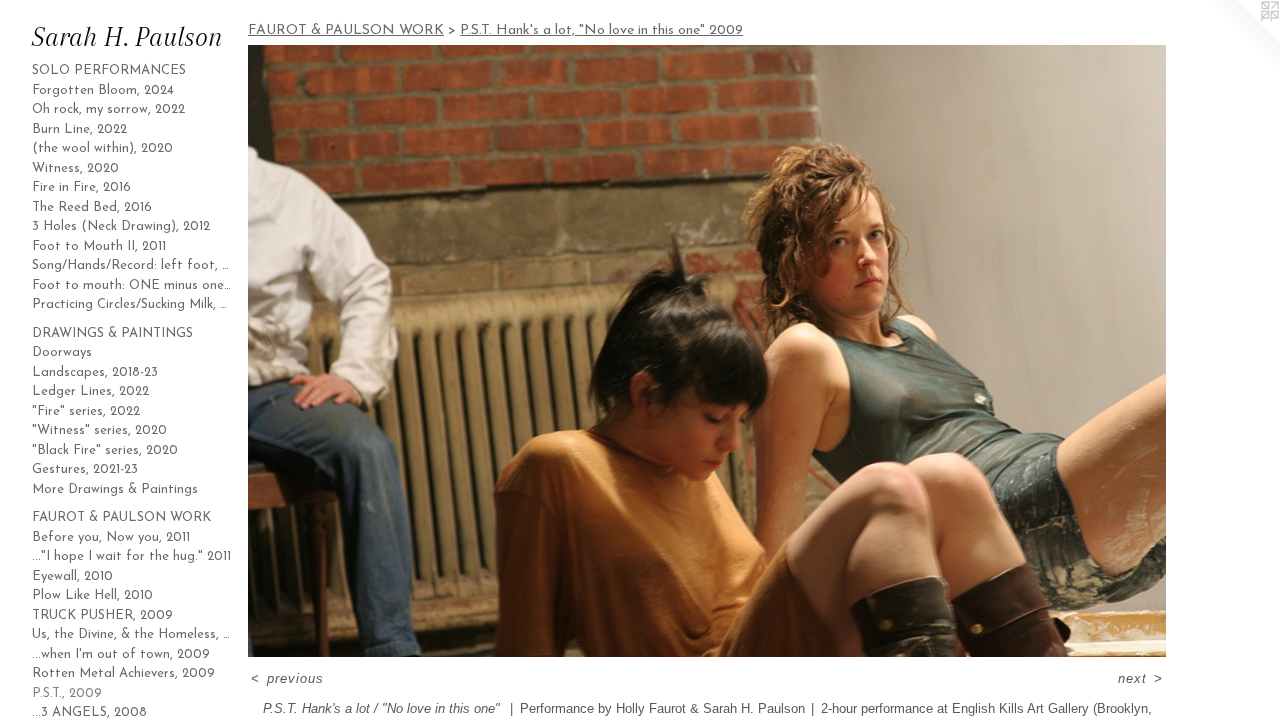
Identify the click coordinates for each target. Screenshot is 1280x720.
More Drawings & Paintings (115, 489)
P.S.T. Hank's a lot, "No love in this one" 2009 (601, 30)
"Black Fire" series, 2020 (105, 450)
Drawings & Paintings (112, 333)
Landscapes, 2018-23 (95, 372)
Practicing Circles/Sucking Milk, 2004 (132, 304)
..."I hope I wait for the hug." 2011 (131, 556)
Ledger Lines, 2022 (90, 391)
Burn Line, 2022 (79, 129)
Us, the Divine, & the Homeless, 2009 (132, 634)
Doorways (62, 352)
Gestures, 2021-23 (85, 469)
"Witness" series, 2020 (99, 430)
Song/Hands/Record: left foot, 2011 (132, 265)
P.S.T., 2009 (67, 693)
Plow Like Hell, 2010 (92, 595)
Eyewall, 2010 (72, 576)
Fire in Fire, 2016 (81, 187)
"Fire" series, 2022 (86, 411)
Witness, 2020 (75, 168)
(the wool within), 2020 (102, 148)
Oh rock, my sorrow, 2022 (108, 109)
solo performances (109, 70)
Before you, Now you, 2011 (111, 537)
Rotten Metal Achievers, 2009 (123, 673)
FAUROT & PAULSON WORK (121, 517)
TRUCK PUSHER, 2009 (102, 615)
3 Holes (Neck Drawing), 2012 (121, 226)
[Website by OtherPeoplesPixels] (1240, 40)
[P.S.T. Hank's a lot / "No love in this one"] (707, 351)
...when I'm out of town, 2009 (121, 654)
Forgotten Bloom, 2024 (103, 90)
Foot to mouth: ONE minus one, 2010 (132, 285)
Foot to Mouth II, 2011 (99, 246)
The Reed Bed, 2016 (92, 207)
